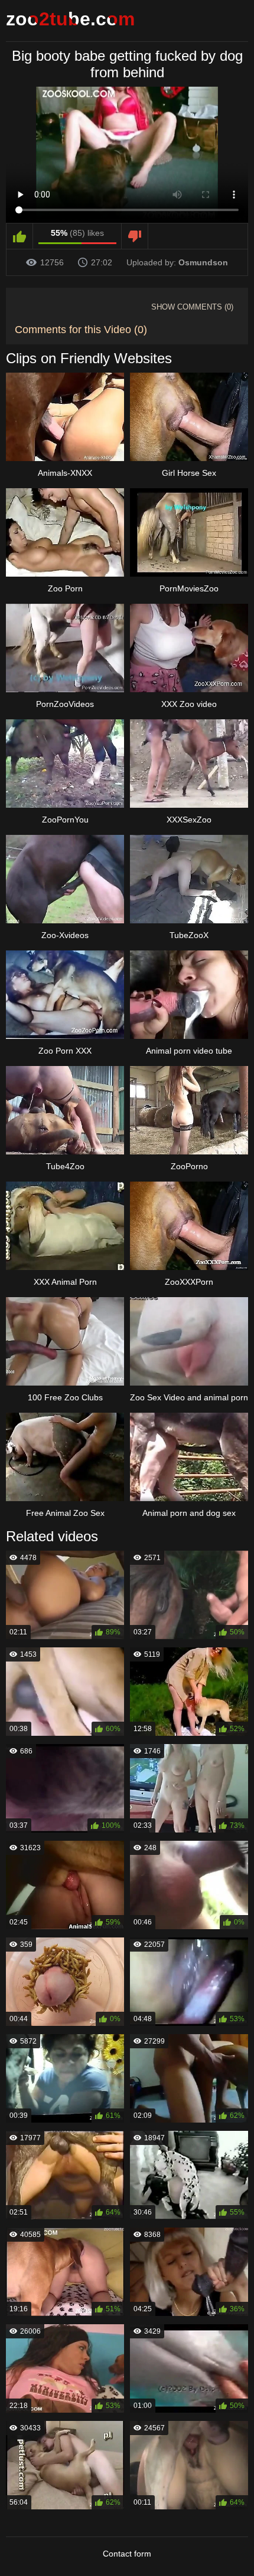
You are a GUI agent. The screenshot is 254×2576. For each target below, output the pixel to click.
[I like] (20, 236)
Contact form (127, 2554)
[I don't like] (135, 236)
